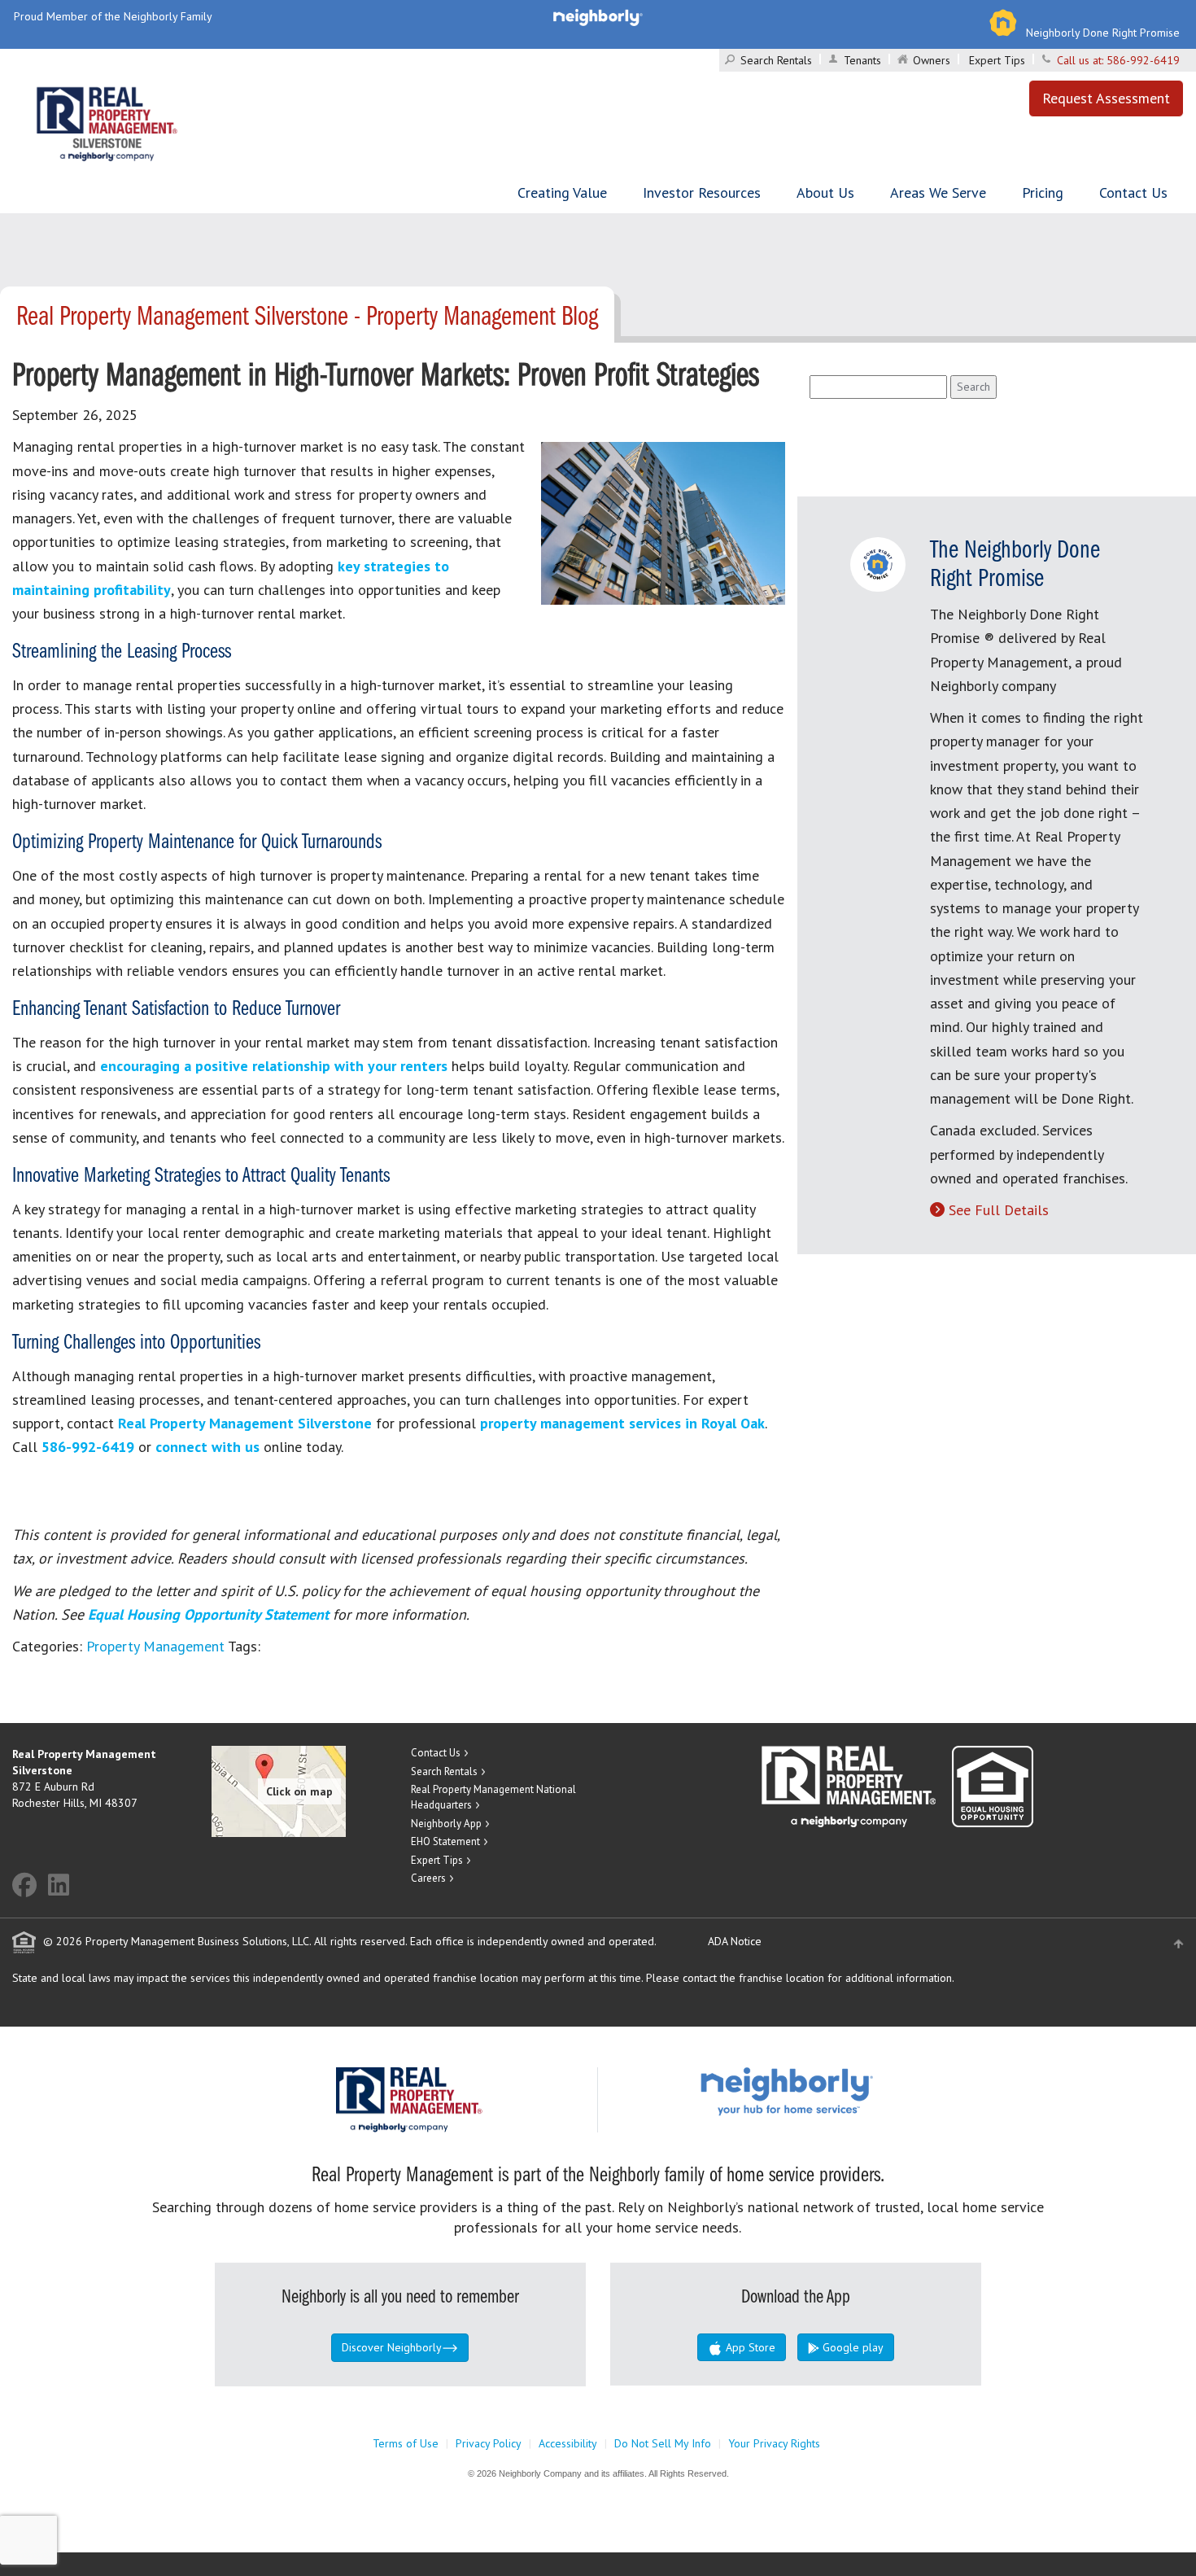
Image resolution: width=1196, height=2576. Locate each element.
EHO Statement (445, 1841)
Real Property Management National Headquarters (493, 1797)
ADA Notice (735, 1941)
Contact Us (1133, 192)
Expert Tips (997, 60)
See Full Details (999, 1210)
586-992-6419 (1143, 60)
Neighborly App (446, 1824)
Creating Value (562, 192)
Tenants (862, 60)
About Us (825, 192)
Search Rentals (776, 60)
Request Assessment (1106, 98)
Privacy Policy (489, 2443)
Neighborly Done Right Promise (1103, 33)
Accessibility (568, 2443)
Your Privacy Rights (774, 2443)
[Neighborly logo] (598, 16)
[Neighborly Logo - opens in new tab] (836, 2091)
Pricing (1043, 192)
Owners (932, 60)
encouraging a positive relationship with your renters (274, 1066)
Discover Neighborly (392, 2347)
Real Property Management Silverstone (245, 1423)
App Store (749, 2347)
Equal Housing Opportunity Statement (210, 1614)
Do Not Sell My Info (663, 2443)
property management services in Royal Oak (622, 1423)
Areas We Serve (938, 192)
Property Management (155, 1646)
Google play (851, 2347)
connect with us (207, 1447)
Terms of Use (406, 2443)
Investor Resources (702, 192)
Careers (428, 1878)
